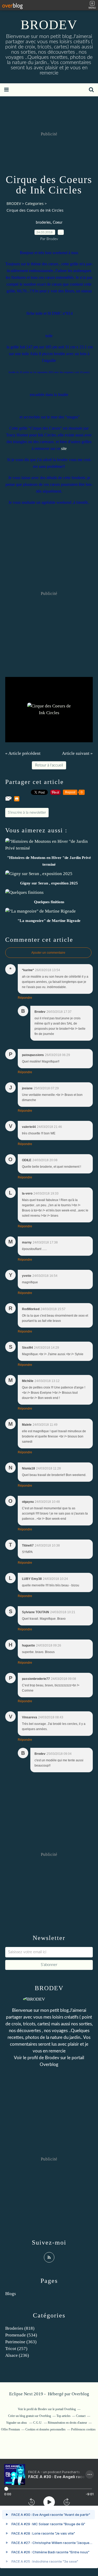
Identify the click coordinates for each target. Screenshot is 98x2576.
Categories (34, 203)
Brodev (52, 2058)
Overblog (80, 2394)
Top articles (64, 2416)
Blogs (11, 2294)
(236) (17, 2355)
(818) (20, 2328)
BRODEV (49, 25)
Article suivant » (77, 753)
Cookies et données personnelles (45, 2429)
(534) (21, 2335)
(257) (16, 2349)
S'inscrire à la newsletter (27, 813)
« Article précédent (23, 753)
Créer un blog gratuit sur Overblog (30, 2416)
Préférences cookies (83, 2429)
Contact (81, 2416)
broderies (43, 223)
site (64, 448)
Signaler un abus (17, 2423)
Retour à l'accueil (49, 765)
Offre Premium (10, 2429)
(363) (21, 2342)
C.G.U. (38, 2423)
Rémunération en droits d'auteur (67, 2423)
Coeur (58, 223)
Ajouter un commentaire (48, 953)
